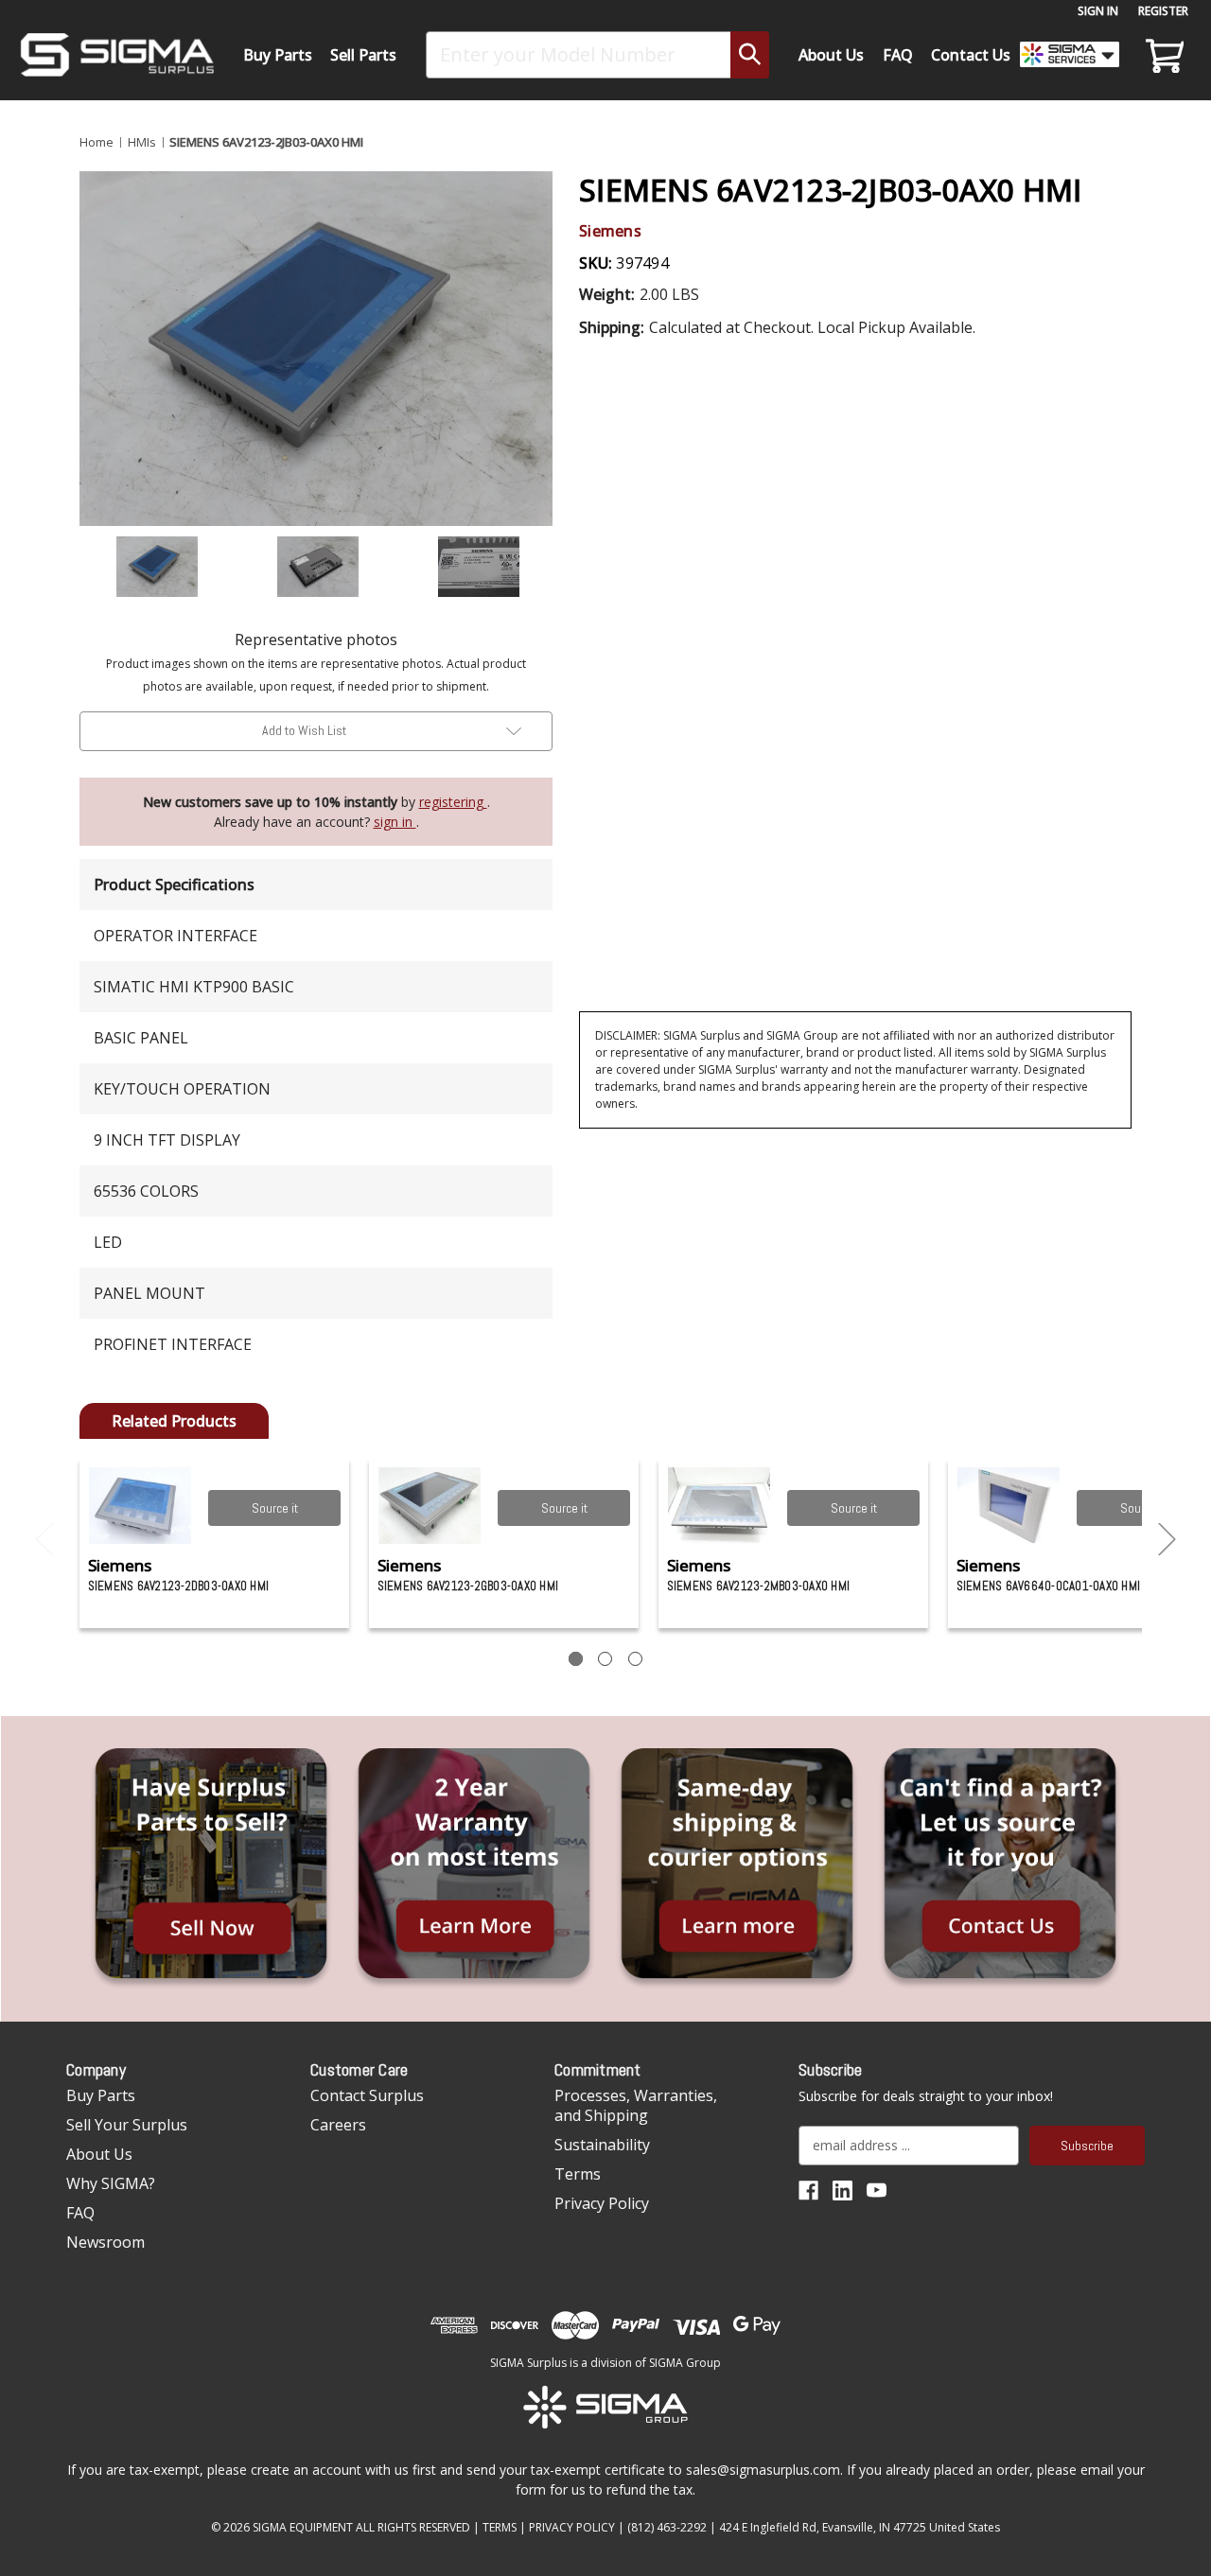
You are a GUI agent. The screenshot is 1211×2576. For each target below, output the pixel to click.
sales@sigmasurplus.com (763, 2470)
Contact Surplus (367, 2095)
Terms (578, 2174)
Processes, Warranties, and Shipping (636, 2105)
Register (1163, 11)
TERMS (500, 2527)
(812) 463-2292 (667, 2527)
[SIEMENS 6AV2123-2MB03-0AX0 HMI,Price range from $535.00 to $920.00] (720, 1506)
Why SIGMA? (111, 2183)
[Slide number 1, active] (576, 1659)
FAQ (898, 55)
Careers (338, 2125)
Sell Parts (363, 55)
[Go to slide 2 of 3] (1167, 1540)
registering (453, 802)
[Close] (1186, 162)
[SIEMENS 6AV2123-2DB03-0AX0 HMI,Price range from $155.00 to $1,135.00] (140, 1506)
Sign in (1098, 11)
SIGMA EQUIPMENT (303, 2527)
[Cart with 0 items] (1162, 55)
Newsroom (105, 2242)
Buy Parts (278, 55)
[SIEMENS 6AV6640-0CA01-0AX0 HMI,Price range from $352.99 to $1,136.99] (1009, 1506)
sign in (395, 822)
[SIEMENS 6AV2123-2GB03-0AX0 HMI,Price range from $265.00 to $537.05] (430, 1506)
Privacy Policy (602, 2203)
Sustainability (602, 2145)
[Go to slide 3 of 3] (44, 1540)
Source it (275, 1508)
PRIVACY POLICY (572, 2527)
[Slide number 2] (605, 1659)
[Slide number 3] (635, 1659)
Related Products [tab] (174, 1421)
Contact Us (971, 55)
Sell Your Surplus (127, 2125)
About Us (831, 55)
